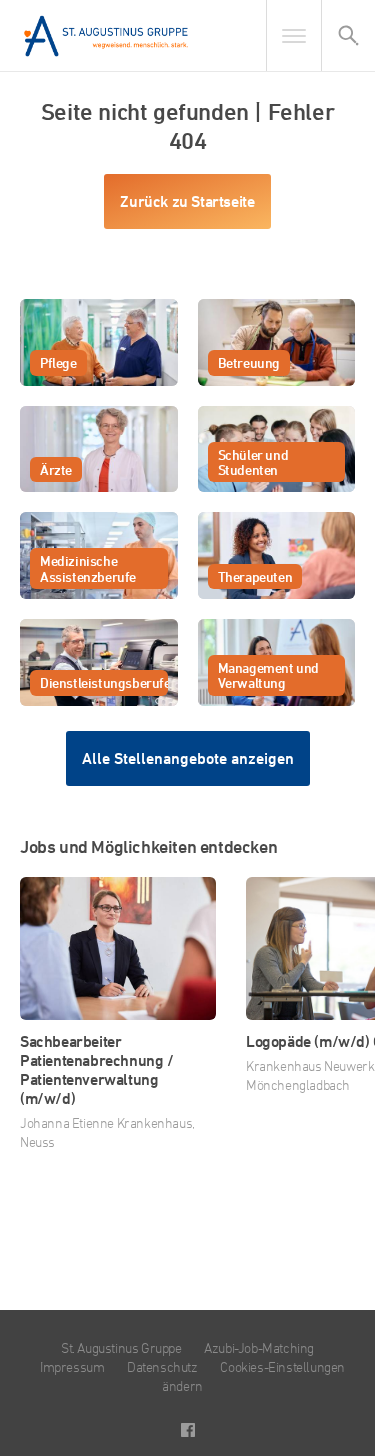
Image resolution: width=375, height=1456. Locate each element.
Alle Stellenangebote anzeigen (188, 758)
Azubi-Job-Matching (259, 1347)
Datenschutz (162, 1366)
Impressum (72, 1366)
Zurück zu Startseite (187, 201)
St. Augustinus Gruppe (121, 1347)
